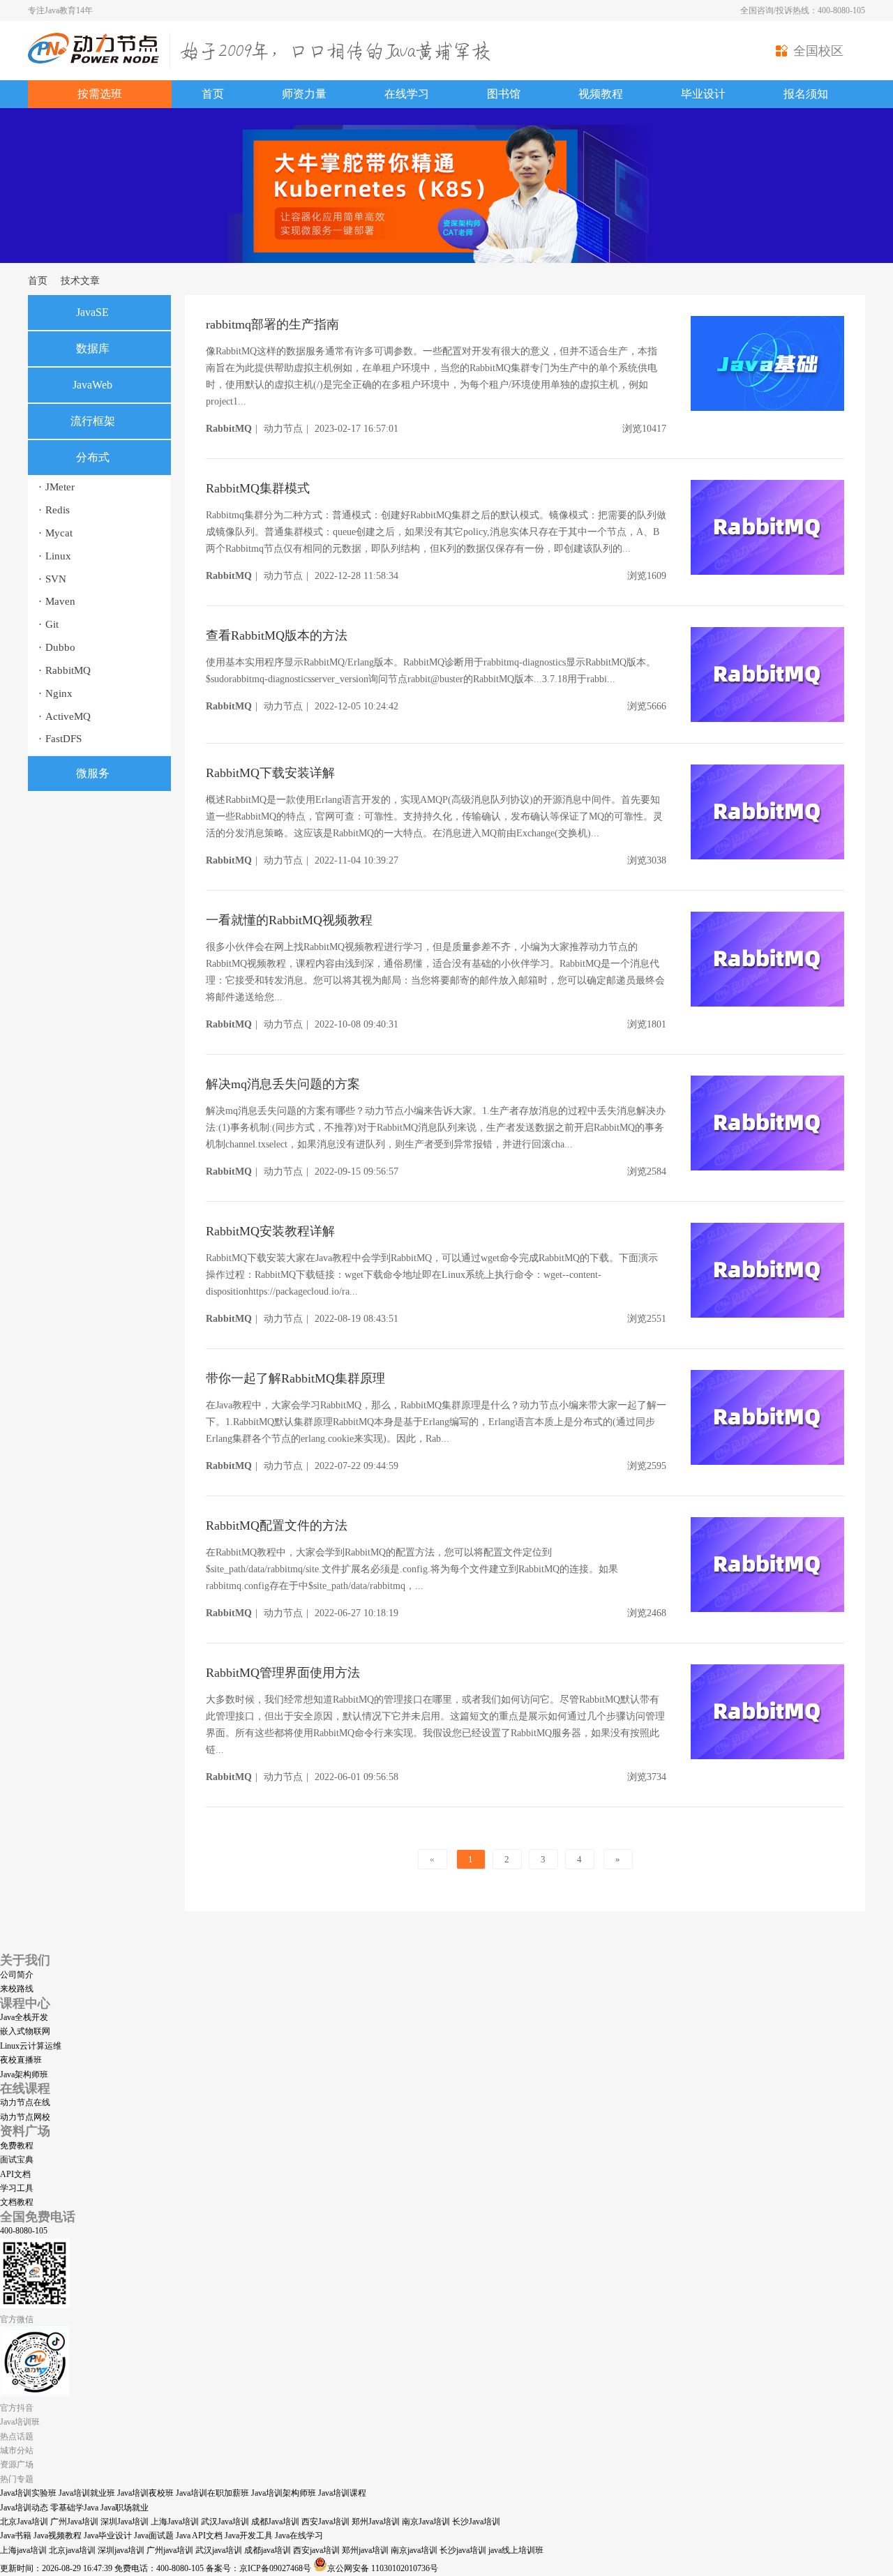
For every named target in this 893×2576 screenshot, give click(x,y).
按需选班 (100, 94)
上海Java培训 (175, 2522)
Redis (54, 510)
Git (48, 624)
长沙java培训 (463, 2550)
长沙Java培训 (476, 2522)
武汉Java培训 (225, 2522)
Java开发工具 (249, 2536)
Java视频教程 (58, 2536)
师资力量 (304, 94)
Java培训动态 (24, 2508)
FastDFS (60, 739)
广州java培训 (170, 2550)
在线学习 (407, 94)
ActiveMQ (65, 716)
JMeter (57, 487)
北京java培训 (72, 2550)
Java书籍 (16, 2536)
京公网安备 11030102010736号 (383, 2568)
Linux (55, 556)
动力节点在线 (25, 2102)
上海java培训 (23, 2550)
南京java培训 (414, 2550)
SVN (52, 579)
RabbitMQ (65, 670)
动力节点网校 (25, 2117)
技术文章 (80, 281)
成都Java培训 (275, 2522)
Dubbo (57, 647)
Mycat (55, 533)
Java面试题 (154, 2536)
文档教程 (17, 2202)
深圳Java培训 (125, 2522)
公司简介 (17, 1975)
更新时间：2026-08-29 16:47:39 (56, 2568)
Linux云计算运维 (31, 2046)
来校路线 (17, 1989)
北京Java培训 (24, 2522)
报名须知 (806, 94)
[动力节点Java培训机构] (93, 61)
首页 (213, 94)
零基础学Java (74, 2508)
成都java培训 (268, 2550)
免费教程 (17, 2146)
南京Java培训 (426, 2522)
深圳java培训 (121, 2550)
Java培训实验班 (28, 2493)
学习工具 (17, 2188)
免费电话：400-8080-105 (159, 2568)
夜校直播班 (21, 2060)
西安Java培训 (325, 2522)
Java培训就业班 (87, 2493)
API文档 (15, 2174)
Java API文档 (199, 2536)
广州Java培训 (74, 2522)
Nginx (55, 693)
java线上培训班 (516, 2550)
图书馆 (504, 94)
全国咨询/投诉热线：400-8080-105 (803, 10)
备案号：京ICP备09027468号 (258, 2568)
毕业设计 (703, 94)
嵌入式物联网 (25, 2031)
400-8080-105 (24, 2231)
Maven (57, 601)
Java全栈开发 (24, 2017)
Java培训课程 (342, 2493)
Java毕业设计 (108, 2536)
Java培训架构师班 (284, 2493)
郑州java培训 (365, 2550)
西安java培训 (316, 2550)
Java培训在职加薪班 (212, 2493)
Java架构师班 (24, 2074)
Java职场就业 (125, 2508)
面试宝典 (17, 2160)
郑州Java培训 (376, 2522)
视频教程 (601, 94)
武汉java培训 (219, 2550)
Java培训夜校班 (145, 2493)
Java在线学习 (299, 2536)
